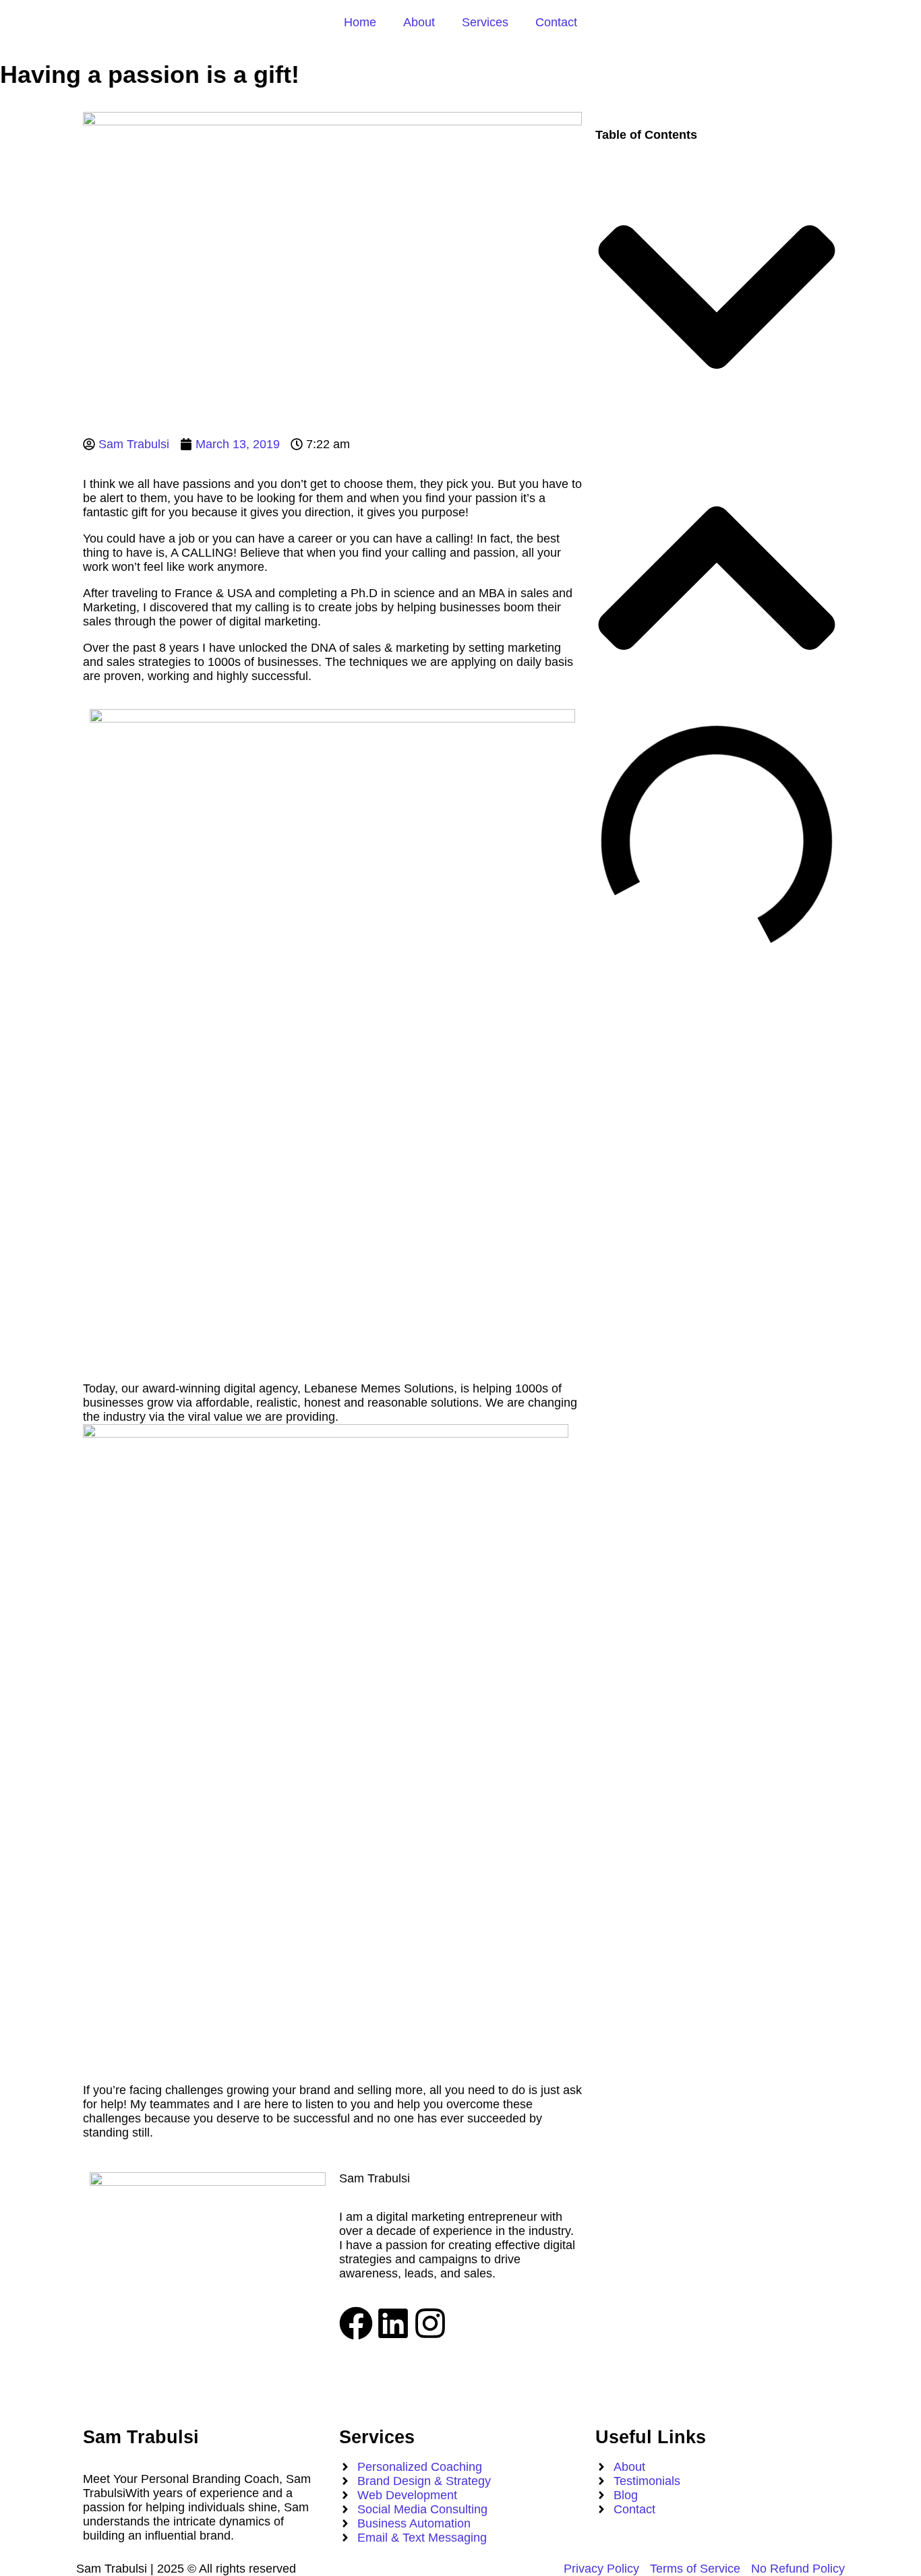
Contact (556, 22)
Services (485, 22)
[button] (717, 299)
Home (360, 22)
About (419, 22)
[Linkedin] (393, 2323)
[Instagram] (430, 2323)
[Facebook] (356, 2323)
